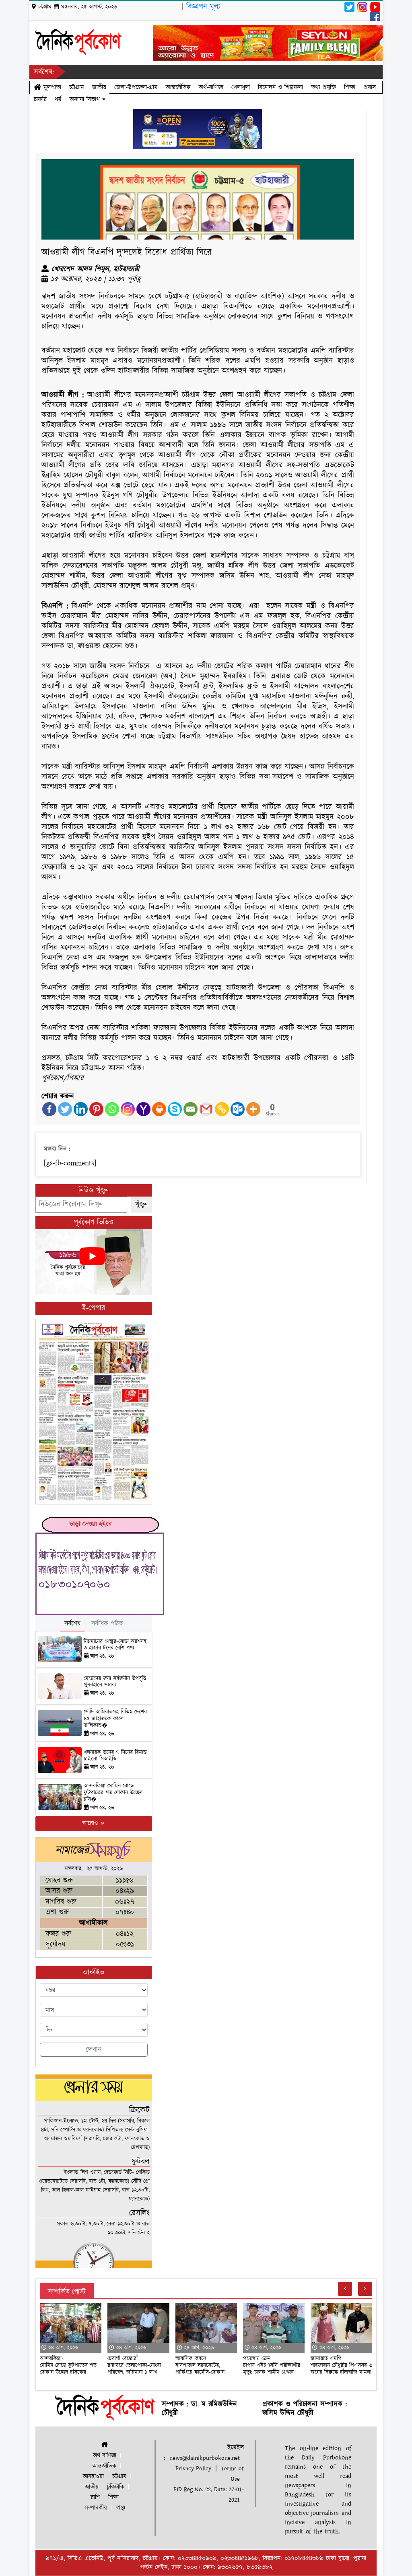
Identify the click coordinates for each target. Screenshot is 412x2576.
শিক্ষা (350, 87)
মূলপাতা (51, 87)
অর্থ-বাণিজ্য (211, 87)
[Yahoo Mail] (143, 1109)
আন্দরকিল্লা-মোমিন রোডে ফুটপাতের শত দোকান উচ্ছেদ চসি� (113, 1793)
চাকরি (40, 99)
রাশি (95, 2497)
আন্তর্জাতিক (178, 87)
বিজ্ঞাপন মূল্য (203, 7)
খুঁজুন (142, 1204)
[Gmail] (206, 1109)
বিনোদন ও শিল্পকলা (280, 87)
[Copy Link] (222, 1109)
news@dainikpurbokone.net (205, 2458)
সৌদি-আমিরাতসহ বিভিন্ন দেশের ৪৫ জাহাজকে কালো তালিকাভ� (115, 1719)
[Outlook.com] (238, 1109)
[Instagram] (128, 1109)
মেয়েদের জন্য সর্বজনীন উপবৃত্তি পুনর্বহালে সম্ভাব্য (115, 1682)
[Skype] (175, 1109)
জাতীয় (99, 87)
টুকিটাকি (116, 2487)
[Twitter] (65, 1109)
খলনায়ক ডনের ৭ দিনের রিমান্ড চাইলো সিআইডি (115, 1756)
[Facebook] (49, 1109)
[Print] (159, 1109)
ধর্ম (58, 99)
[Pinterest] (96, 1109)
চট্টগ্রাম (77, 87)
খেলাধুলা (241, 87)
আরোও (91, 1823)
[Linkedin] (81, 1109)
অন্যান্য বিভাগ (86, 99)
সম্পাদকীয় (96, 2508)
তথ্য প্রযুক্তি (323, 87)
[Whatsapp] (112, 1109)
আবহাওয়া (93, 2477)
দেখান (94, 2050)
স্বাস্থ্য (120, 2508)
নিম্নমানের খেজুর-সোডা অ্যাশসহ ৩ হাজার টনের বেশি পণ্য (115, 1645)
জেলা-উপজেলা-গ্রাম (136, 87)
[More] (253, 1109)
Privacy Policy (193, 2468)
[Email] (191, 1109)
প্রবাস (370, 87)
